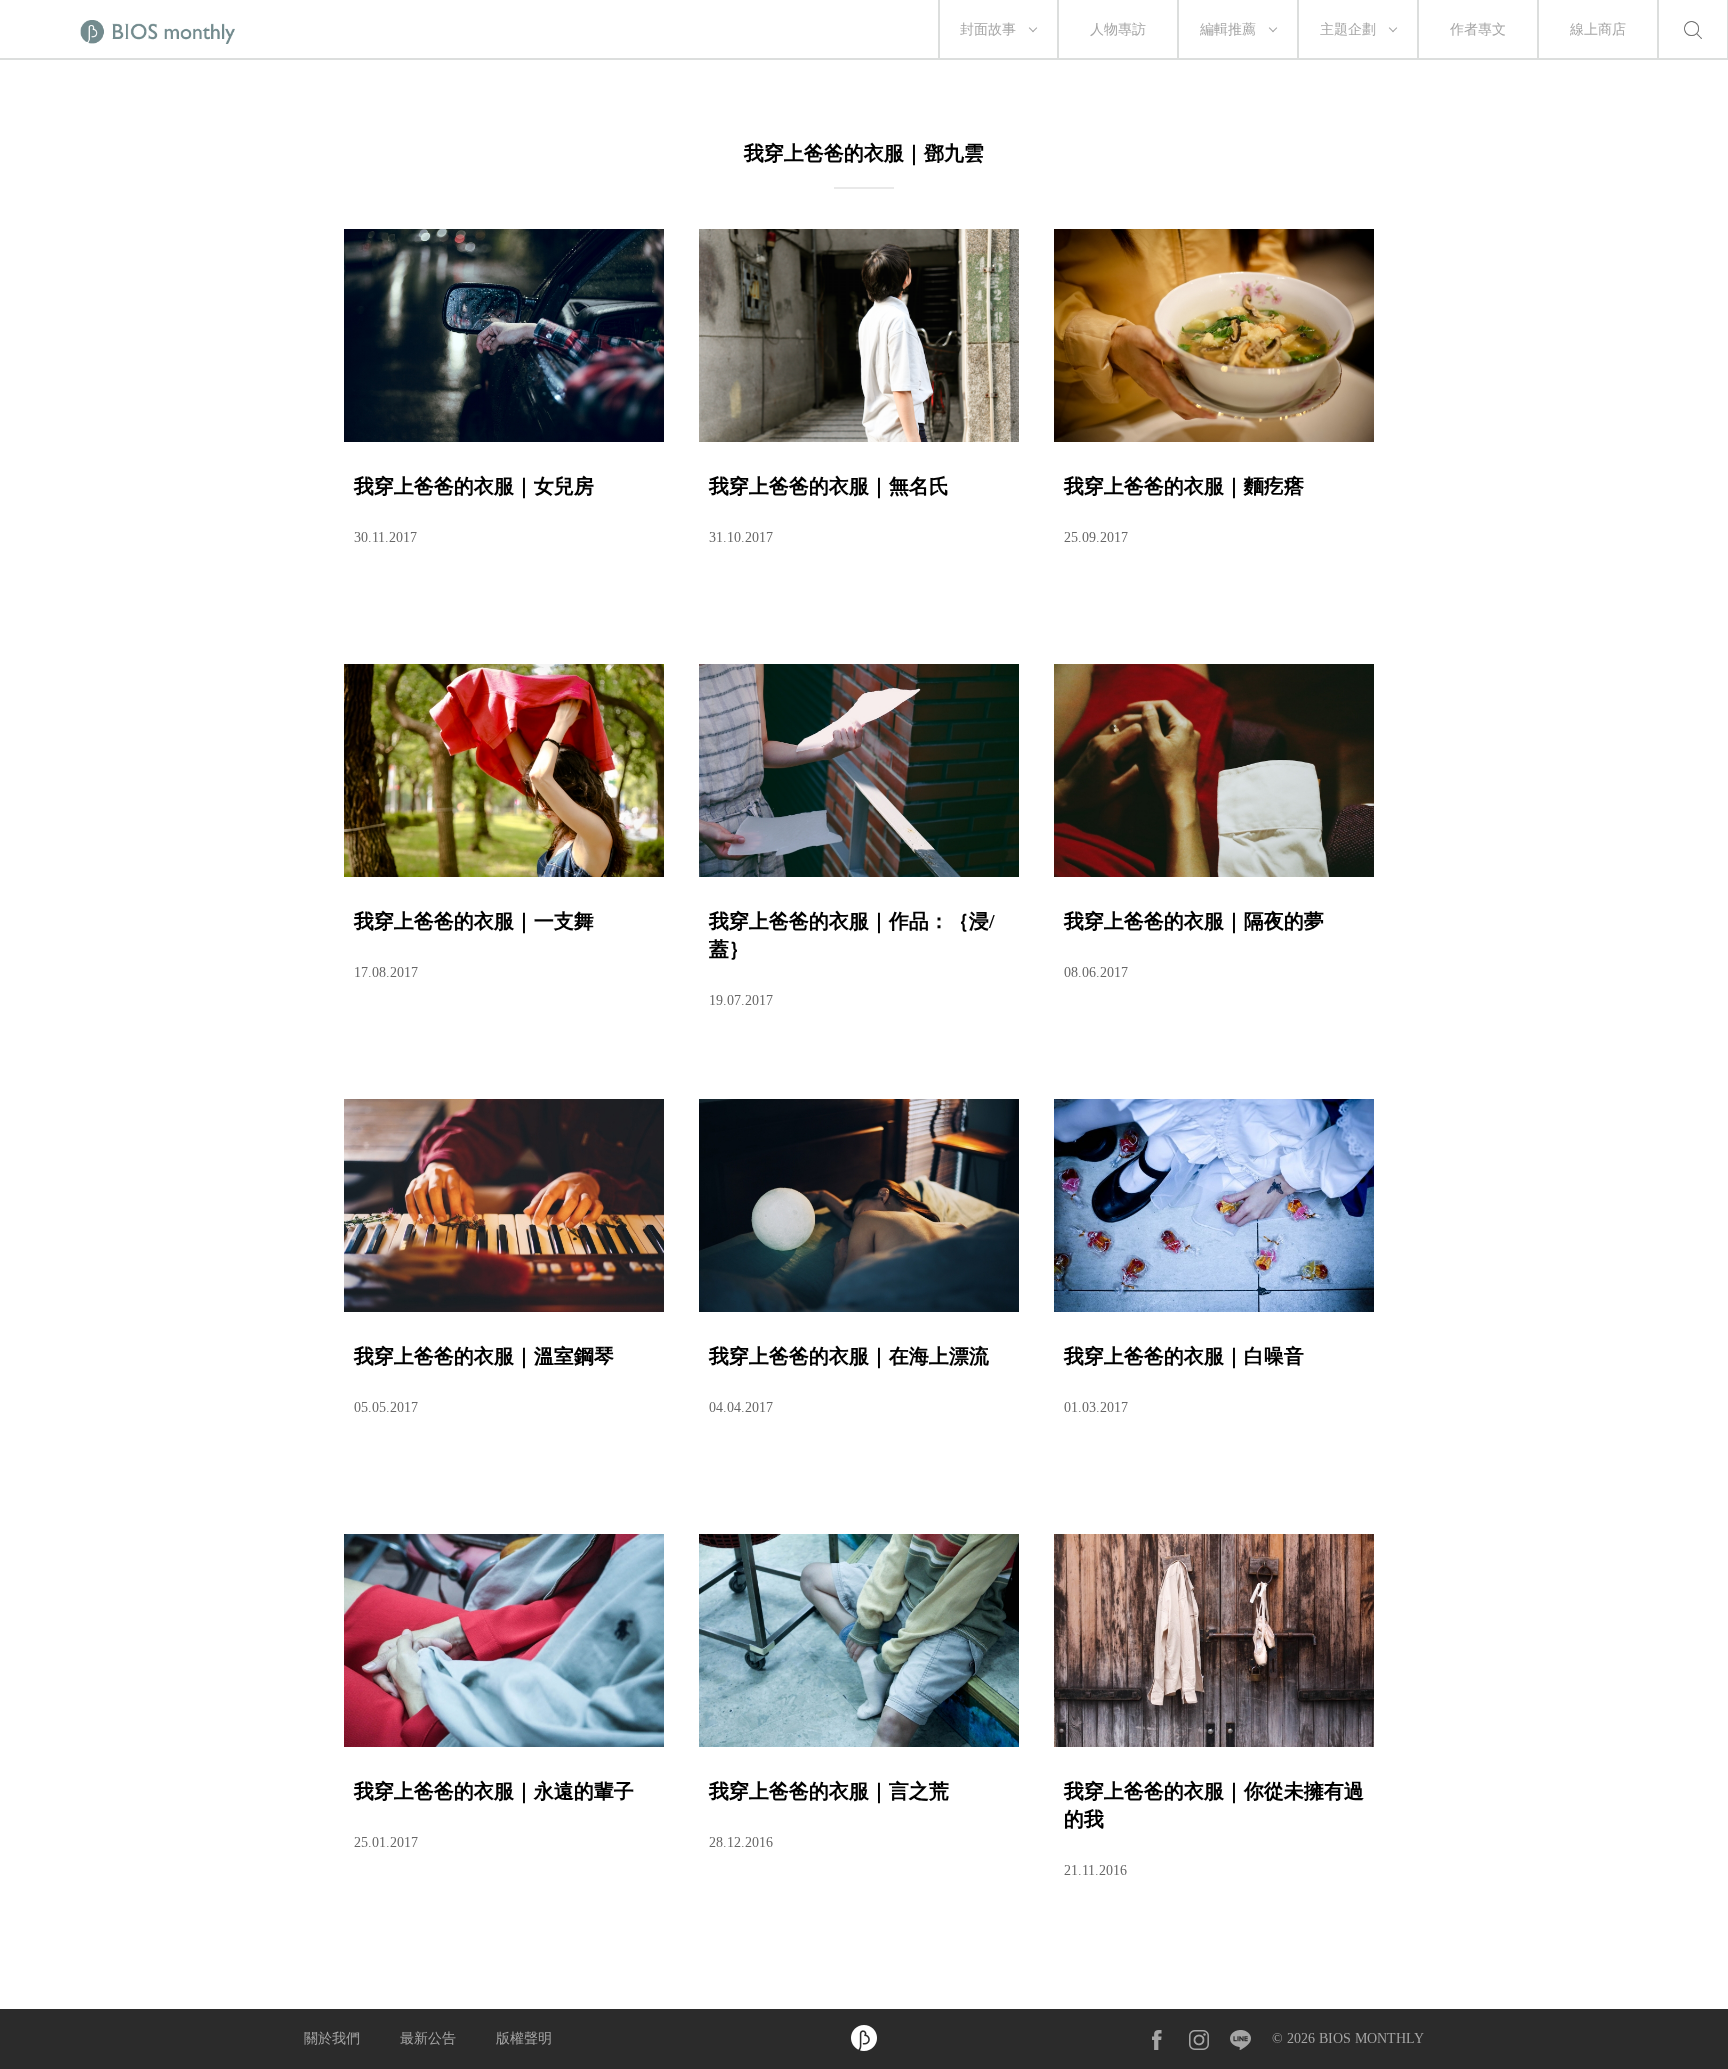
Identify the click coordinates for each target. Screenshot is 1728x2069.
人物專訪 (1118, 29)
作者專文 (1478, 29)
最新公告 (428, 2038)
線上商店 (1598, 29)
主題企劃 (1348, 29)
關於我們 (332, 2038)
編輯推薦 (1228, 29)
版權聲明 (524, 2038)
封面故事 (988, 29)
